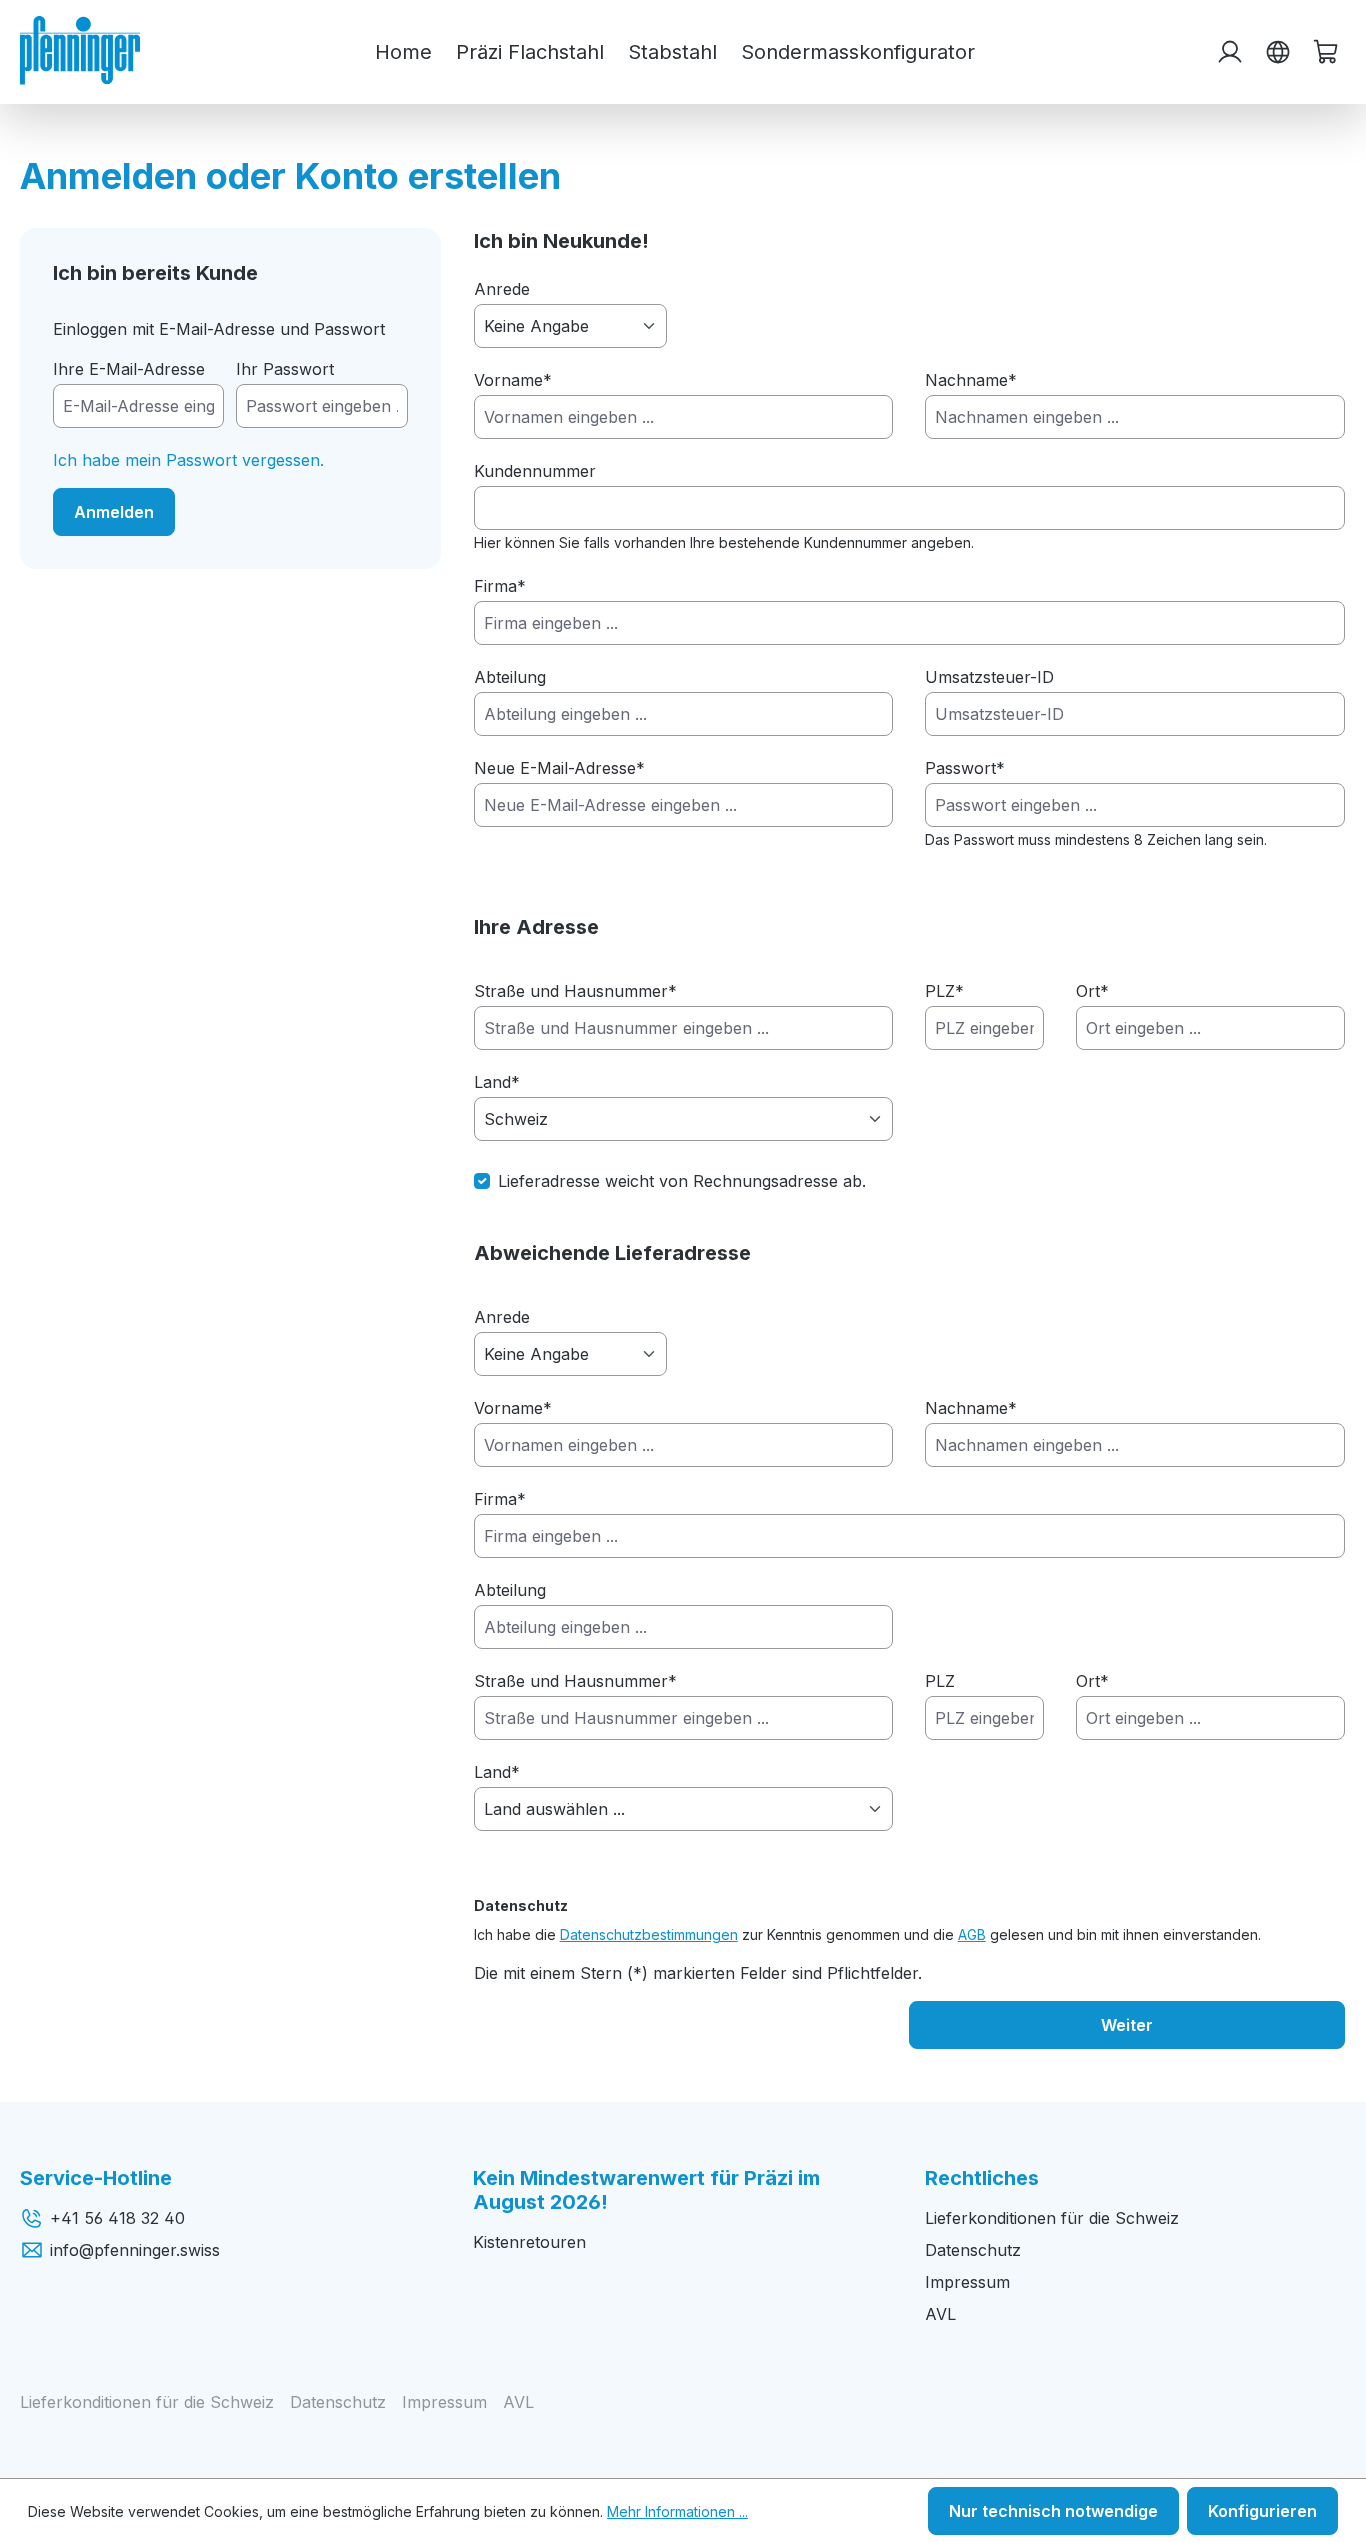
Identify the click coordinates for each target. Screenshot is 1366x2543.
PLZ (944, 991)
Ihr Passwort (285, 369)
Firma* (500, 586)
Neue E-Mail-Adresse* (559, 768)
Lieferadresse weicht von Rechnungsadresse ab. (682, 1181)
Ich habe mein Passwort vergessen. (188, 460)
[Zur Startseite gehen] (80, 50)
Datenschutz (973, 2250)
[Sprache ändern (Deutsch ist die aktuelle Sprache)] (1278, 52)
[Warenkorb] (1326, 52)
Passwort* (965, 768)
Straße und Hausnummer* (575, 991)
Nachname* (971, 380)
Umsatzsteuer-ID (989, 677)
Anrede (502, 289)
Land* (497, 1082)
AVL (940, 2314)
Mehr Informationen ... (677, 2511)
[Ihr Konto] (1230, 52)
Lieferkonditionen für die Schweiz (1052, 2218)
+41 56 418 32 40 (117, 2218)
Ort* (1092, 991)
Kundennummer (535, 471)
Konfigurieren (1262, 2511)
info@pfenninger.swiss (135, 2250)
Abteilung (510, 677)
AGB (972, 1934)
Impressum (967, 2282)
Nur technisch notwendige (1053, 2511)
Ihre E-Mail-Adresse (129, 369)
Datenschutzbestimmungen (649, 1934)
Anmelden (114, 512)
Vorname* (513, 380)
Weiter (1127, 2025)
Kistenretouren (529, 2242)
